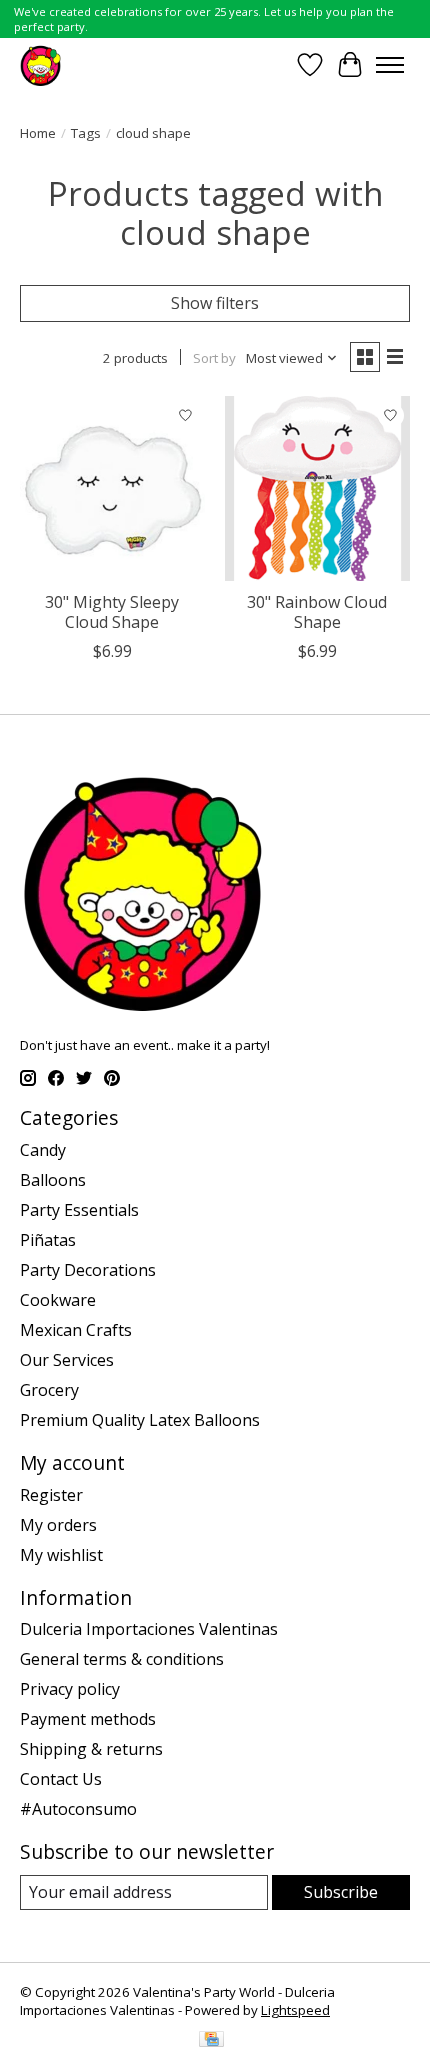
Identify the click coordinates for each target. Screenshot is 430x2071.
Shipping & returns (91, 1749)
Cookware (58, 1300)
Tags (86, 133)
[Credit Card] (211, 2041)
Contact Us (61, 1779)
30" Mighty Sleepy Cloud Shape (112, 611)
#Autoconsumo (78, 1809)
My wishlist (61, 1555)
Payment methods (88, 1719)
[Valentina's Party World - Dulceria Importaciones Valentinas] (40, 64)
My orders (58, 1525)
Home (38, 133)
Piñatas (48, 1240)
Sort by (214, 358)
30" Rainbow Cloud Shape (317, 611)
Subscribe (341, 1892)
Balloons (53, 1180)
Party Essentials (79, 1210)
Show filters (215, 303)
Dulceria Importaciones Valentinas (149, 1629)
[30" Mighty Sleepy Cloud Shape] (112, 488)
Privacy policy (70, 1689)
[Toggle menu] (390, 65)
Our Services (67, 1360)
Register (51, 1495)
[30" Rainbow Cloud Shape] (317, 488)
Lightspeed (295, 2010)
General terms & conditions (122, 1659)
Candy (43, 1150)
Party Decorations (88, 1270)
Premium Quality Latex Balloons (140, 1420)
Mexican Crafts (76, 1330)
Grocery (49, 1390)
